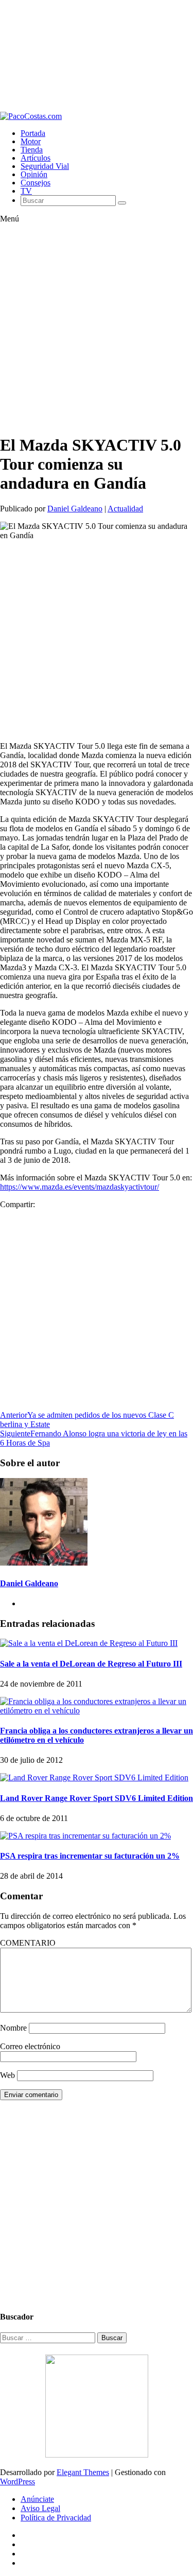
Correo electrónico (30, 2046)
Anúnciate (37, 2499)
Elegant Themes (83, 2472)
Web (7, 2075)
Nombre (13, 2028)
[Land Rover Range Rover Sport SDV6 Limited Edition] (94, 1778)
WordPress (17, 2481)
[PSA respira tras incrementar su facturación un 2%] (85, 1836)
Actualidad (125, 509)
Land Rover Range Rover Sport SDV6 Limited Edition (97, 1798)
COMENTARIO (28, 1943)
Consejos (36, 183)
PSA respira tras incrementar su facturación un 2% (90, 1856)
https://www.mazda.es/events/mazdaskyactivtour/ (80, 1187)
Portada (33, 133)
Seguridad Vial (45, 166)
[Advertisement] (97, 56)
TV (26, 191)
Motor (31, 141)
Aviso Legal (40, 2508)
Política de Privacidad (56, 2518)
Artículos (36, 158)
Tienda (32, 150)
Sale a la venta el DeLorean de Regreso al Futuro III (91, 1664)
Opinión (34, 174)
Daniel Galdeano (75, 509)
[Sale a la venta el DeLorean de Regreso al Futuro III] (89, 1643)
